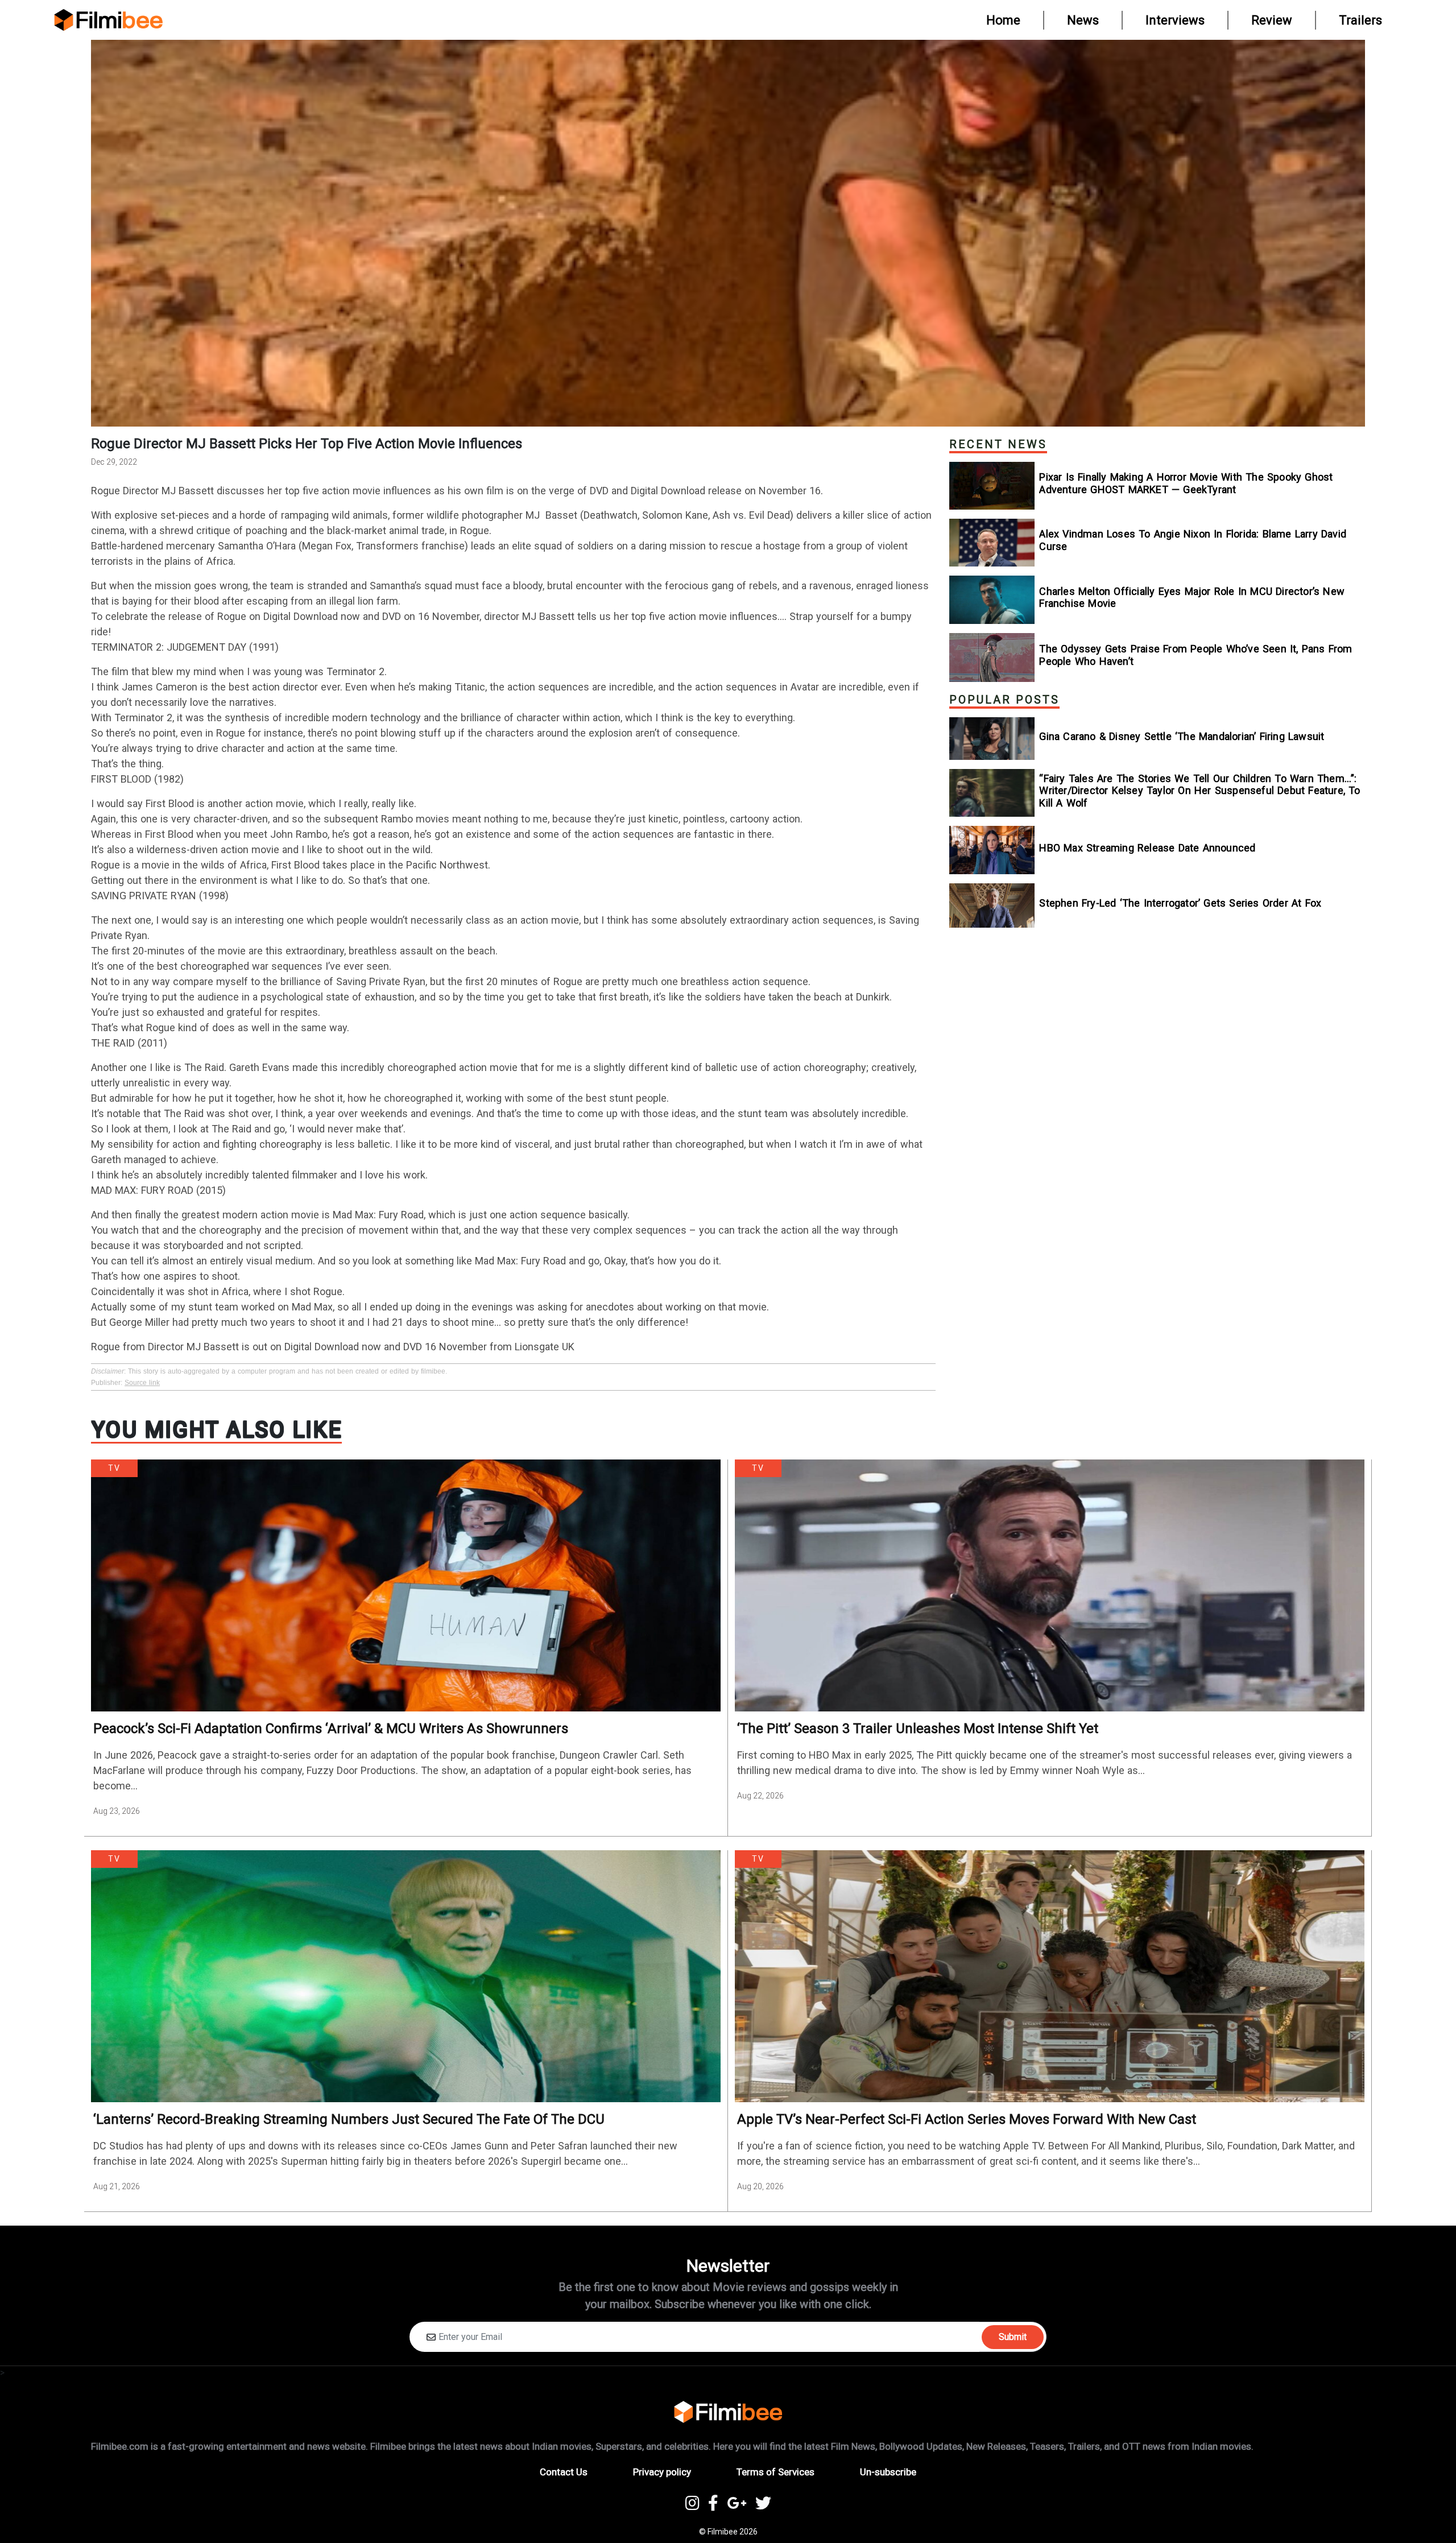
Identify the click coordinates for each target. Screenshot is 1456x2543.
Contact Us (564, 2472)
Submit (1013, 2337)
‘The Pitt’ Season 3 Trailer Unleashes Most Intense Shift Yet (918, 1729)
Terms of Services (775, 2472)
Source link (142, 1383)
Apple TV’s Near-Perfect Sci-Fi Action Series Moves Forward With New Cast (967, 2119)
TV (114, 1468)
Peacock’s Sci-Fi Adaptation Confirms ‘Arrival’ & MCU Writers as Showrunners (331, 1729)
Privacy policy (662, 2472)
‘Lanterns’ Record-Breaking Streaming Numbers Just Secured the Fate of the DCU (349, 2119)
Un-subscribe (888, 2472)
